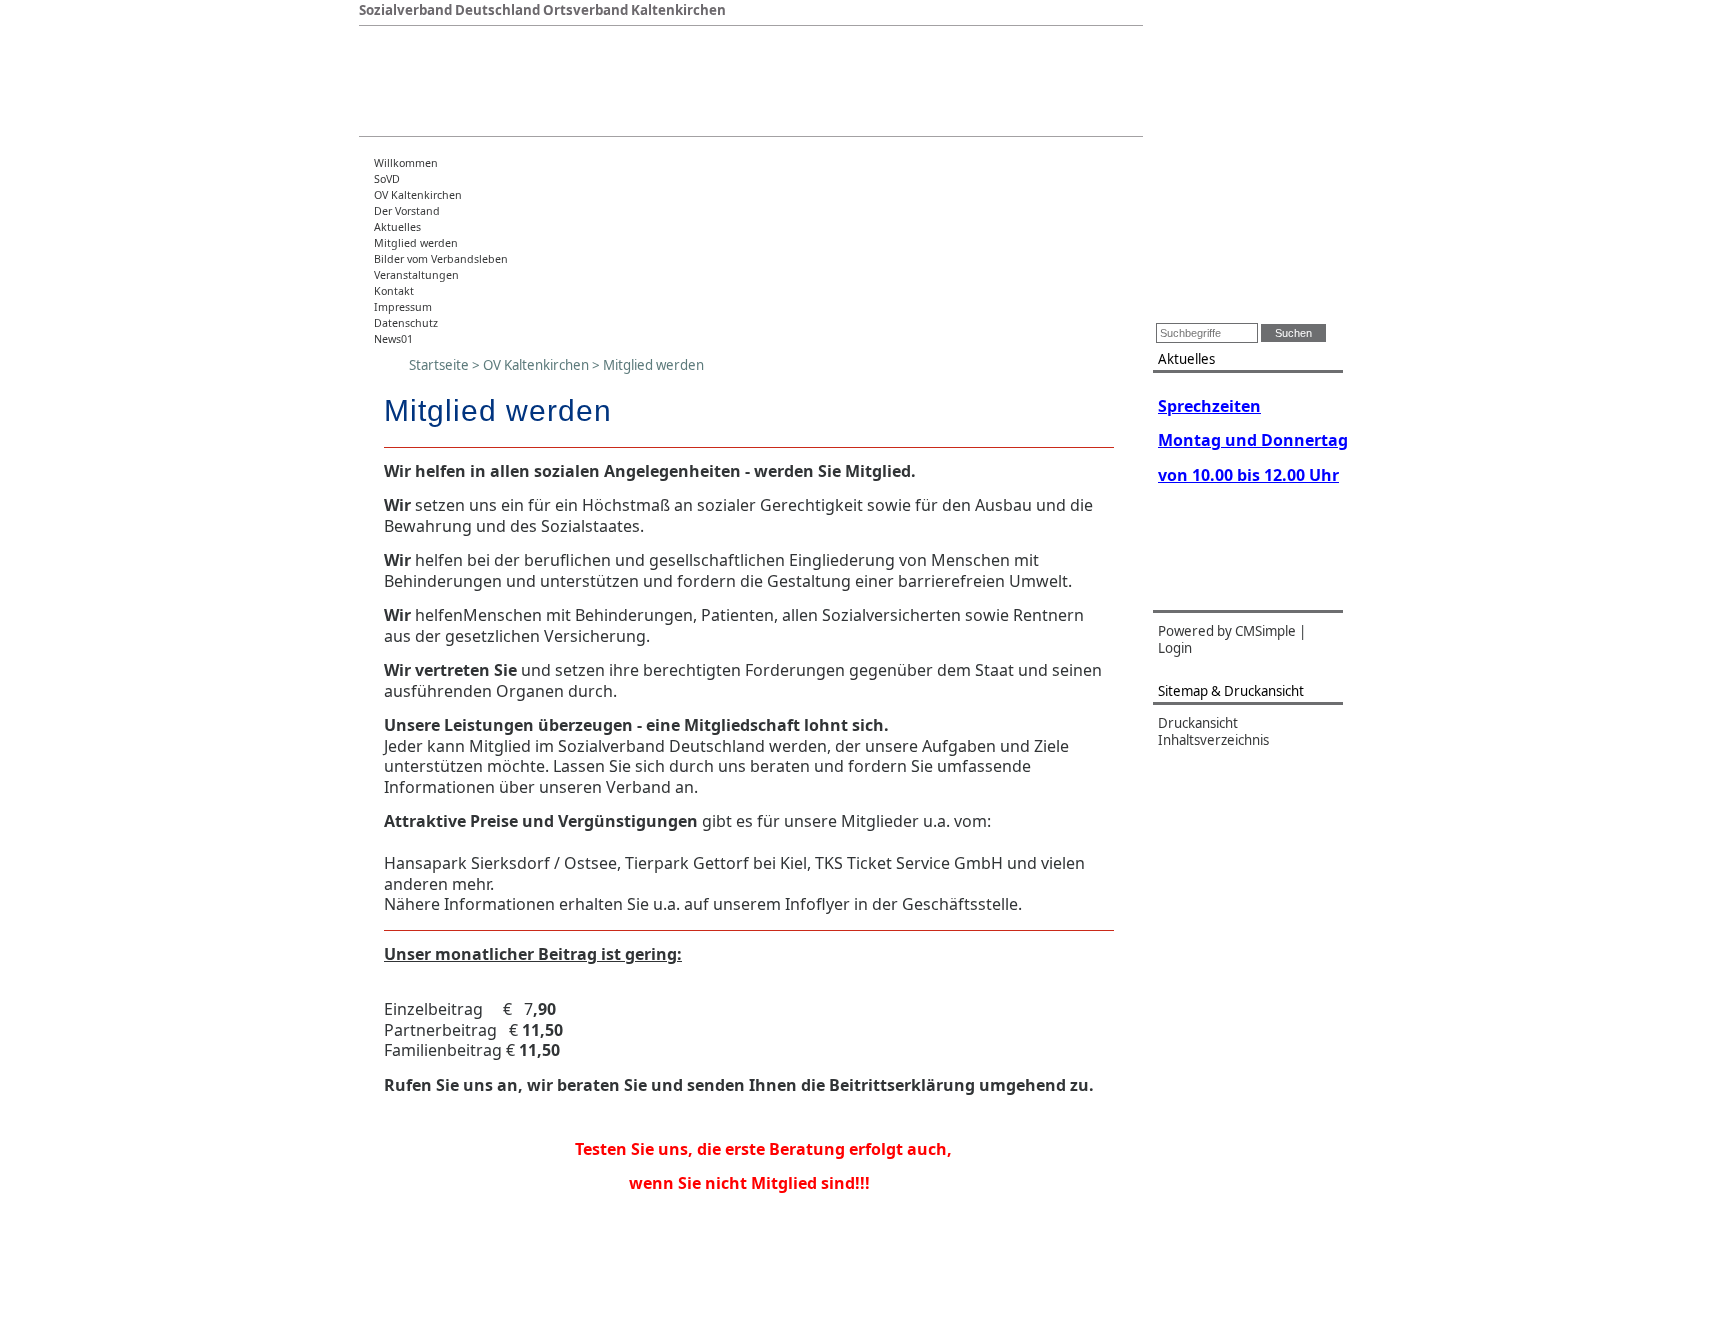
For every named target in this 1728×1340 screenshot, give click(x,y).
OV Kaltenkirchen (418, 195)
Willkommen (406, 163)
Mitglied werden (416, 243)
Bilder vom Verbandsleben (441, 259)
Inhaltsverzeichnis (1213, 740)
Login (1175, 648)
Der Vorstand (407, 211)
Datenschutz (406, 323)
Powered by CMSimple (1227, 631)
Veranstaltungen (416, 275)
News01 (393, 339)
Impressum (403, 307)
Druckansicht (1198, 723)
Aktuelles (397, 227)
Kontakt (394, 291)
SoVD (387, 179)
